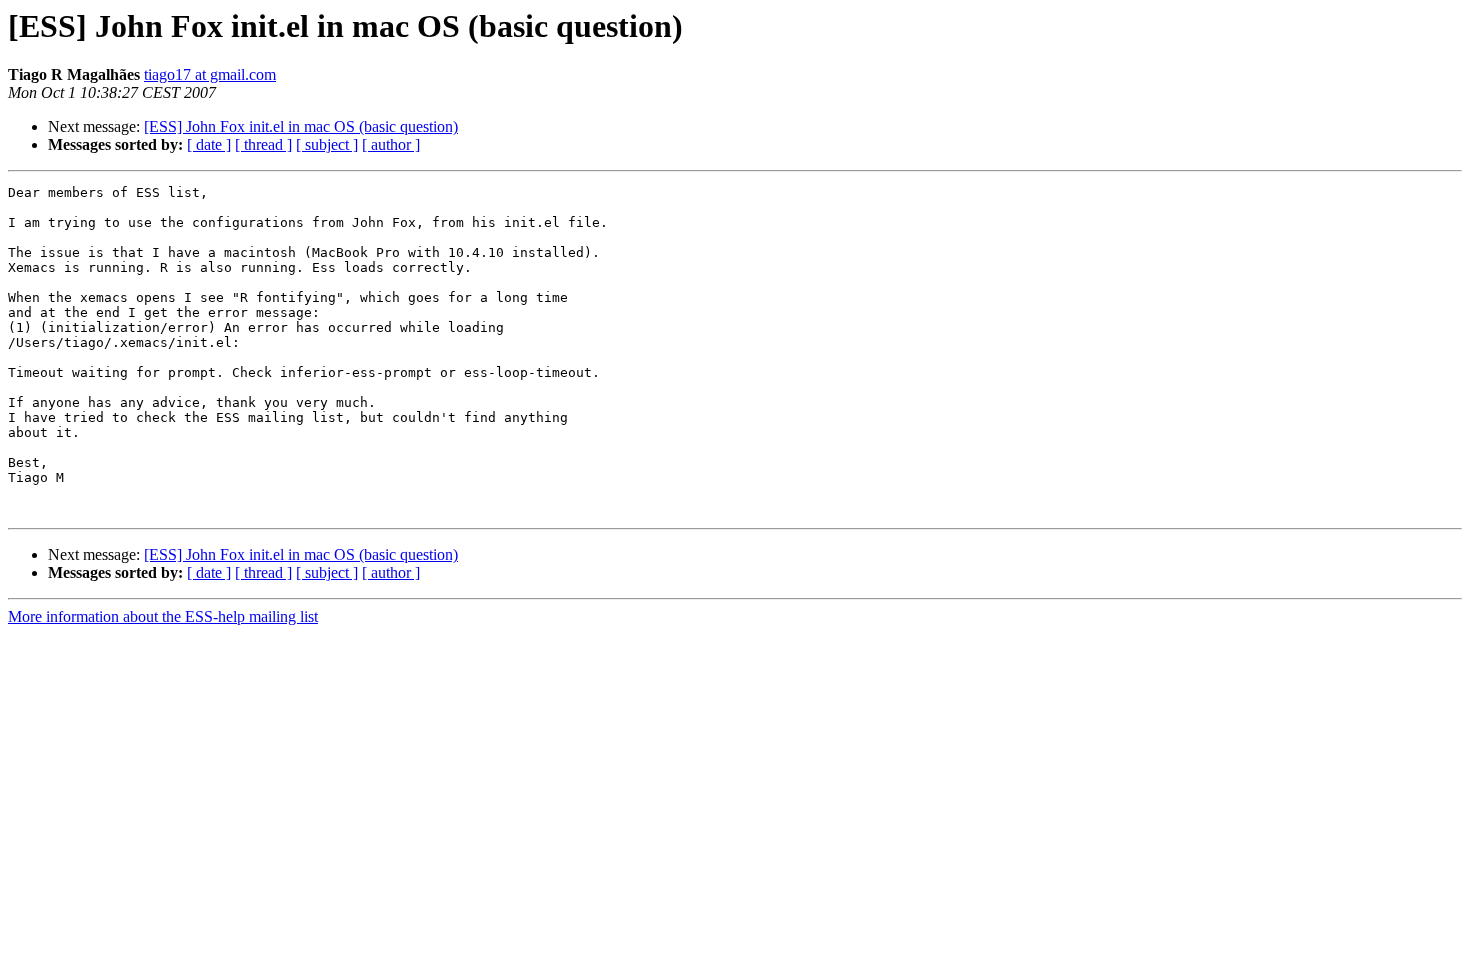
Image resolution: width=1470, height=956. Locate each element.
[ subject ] (327, 144)
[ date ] (209, 144)
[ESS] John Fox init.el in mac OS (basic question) (301, 126)
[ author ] (391, 144)
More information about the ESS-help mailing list (163, 616)
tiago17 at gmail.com (210, 74)
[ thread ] (263, 144)
